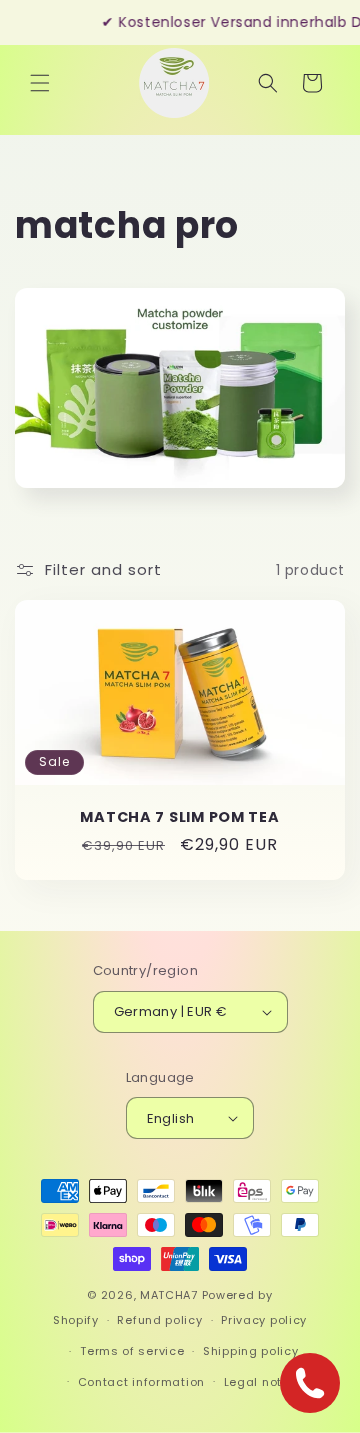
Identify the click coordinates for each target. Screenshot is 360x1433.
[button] (40, 83)
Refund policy (159, 1320)
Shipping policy (251, 1351)
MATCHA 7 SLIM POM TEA (179, 817)
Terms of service (132, 1351)
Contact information (141, 1382)
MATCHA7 (169, 1295)
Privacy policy (264, 1320)
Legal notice (262, 1382)
